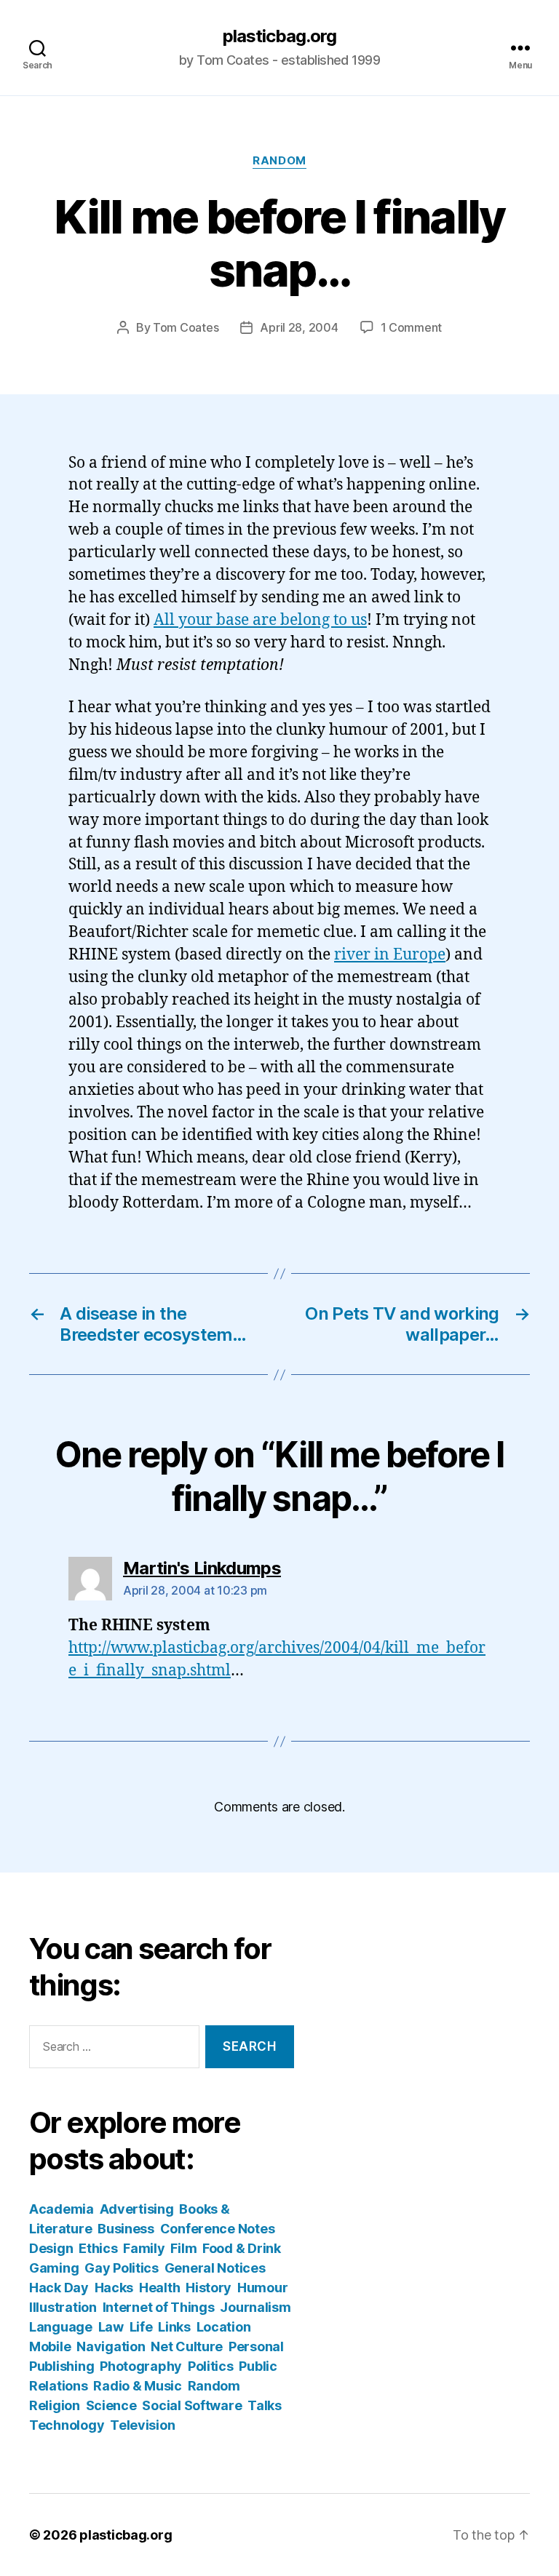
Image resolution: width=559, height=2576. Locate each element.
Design (51, 2248)
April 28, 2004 (299, 327)
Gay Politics (122, 2268)
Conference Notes (218, 2229)
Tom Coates (186, 327)
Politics (211, 2366)
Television (142, 2425)
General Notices (215, 2268)
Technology (67, 2425)
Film (183, 2248)
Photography (141, 2366)
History (209, 2288)
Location (224, 2327)
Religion (55, 2405)
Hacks (114, 2288)
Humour (262, 2288)
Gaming (54, 2268)
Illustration (63, 2307)
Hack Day (59, 2288)
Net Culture (187, 2346)
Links (174, 2327)
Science (111, 2405)
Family (144, 2248)
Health (159, 2288)
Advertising (137, 2209)
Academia (62, 2209)
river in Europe (390, 955)
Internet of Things (159, 2307)
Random (279, 161)
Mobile (50, 2346)
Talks (265, 2405)
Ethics (98, 2248)
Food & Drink (242, 2248)
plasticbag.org (279, 36)
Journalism (255, 2307)
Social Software (192, 2405)
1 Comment (412, 327)
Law (111, 2327)
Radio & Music (138, 2386)
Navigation (111, 2346)
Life (141, 2327)
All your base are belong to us (260, 620)
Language (61, 2327)
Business (126, 2229)
